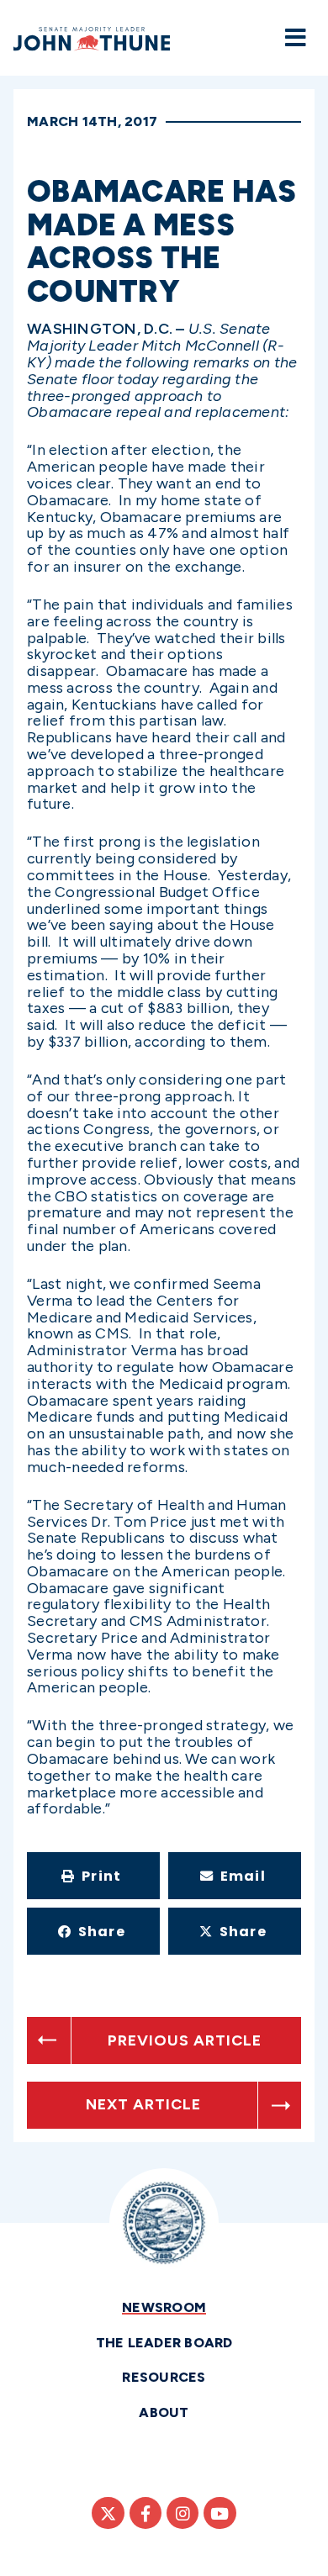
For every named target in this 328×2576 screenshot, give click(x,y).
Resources (164, 2377)
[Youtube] (220, 2513)
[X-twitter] (108, 2513)
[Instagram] (183, 2513)
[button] (93, 1876)
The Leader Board (164, 2343)
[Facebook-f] (145, 2513)
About (164, 2412)
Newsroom (164, 2307)
